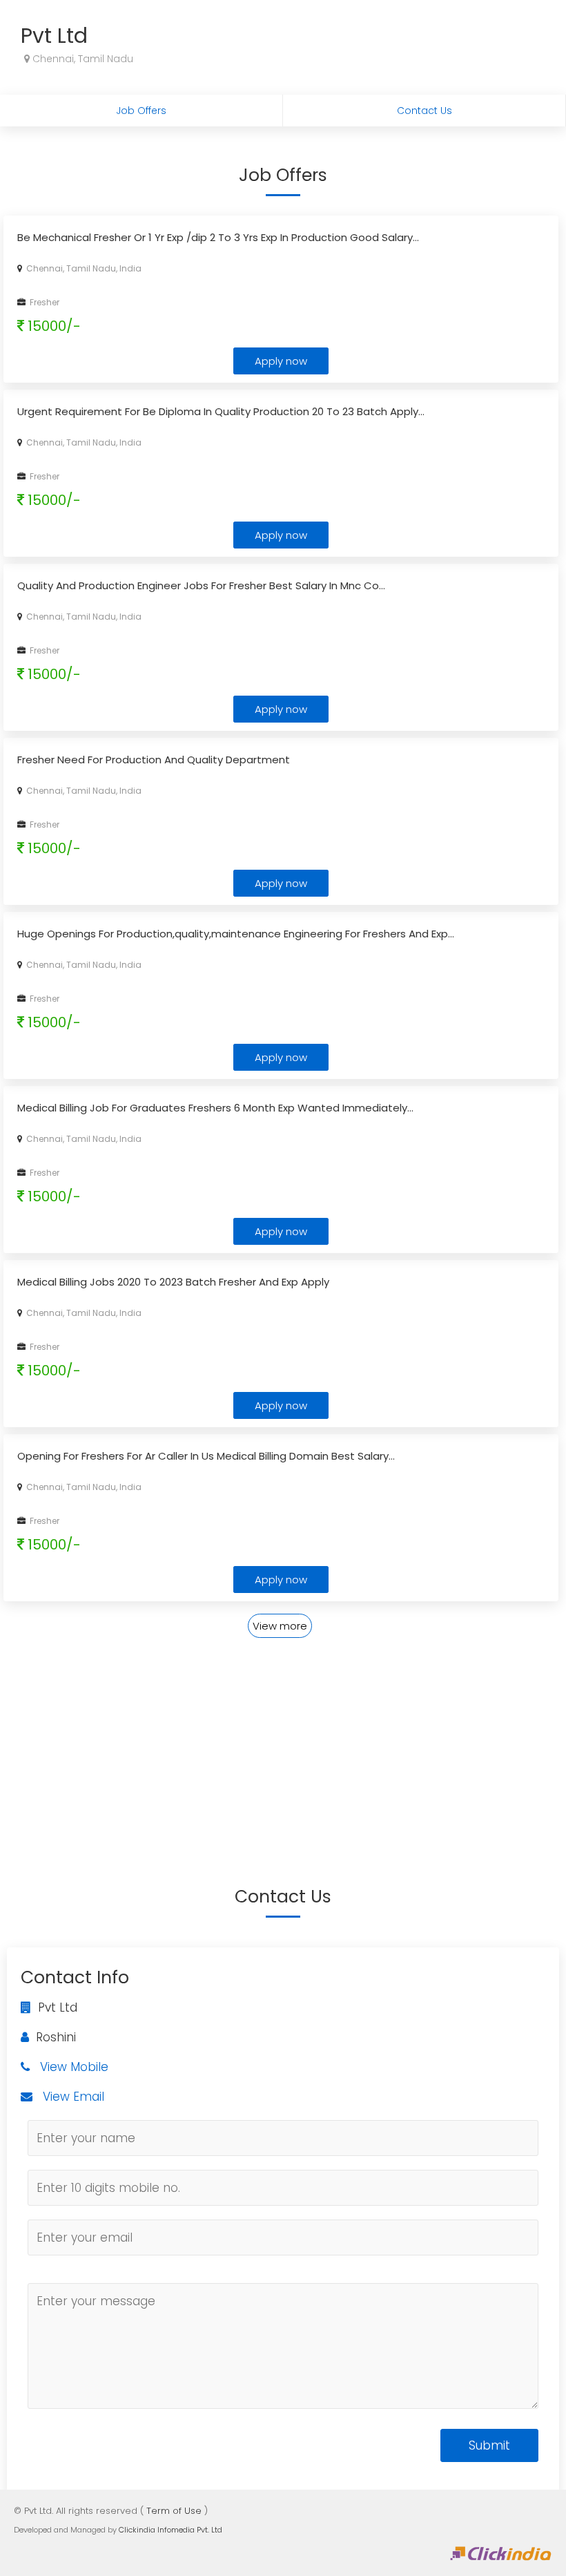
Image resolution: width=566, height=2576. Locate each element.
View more (280, 1626)
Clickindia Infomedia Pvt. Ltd (170, 2530)
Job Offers (141, 111)
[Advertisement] (283, 1737)
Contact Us (424, 111)
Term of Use (174, 2511)
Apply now (281, 361)
